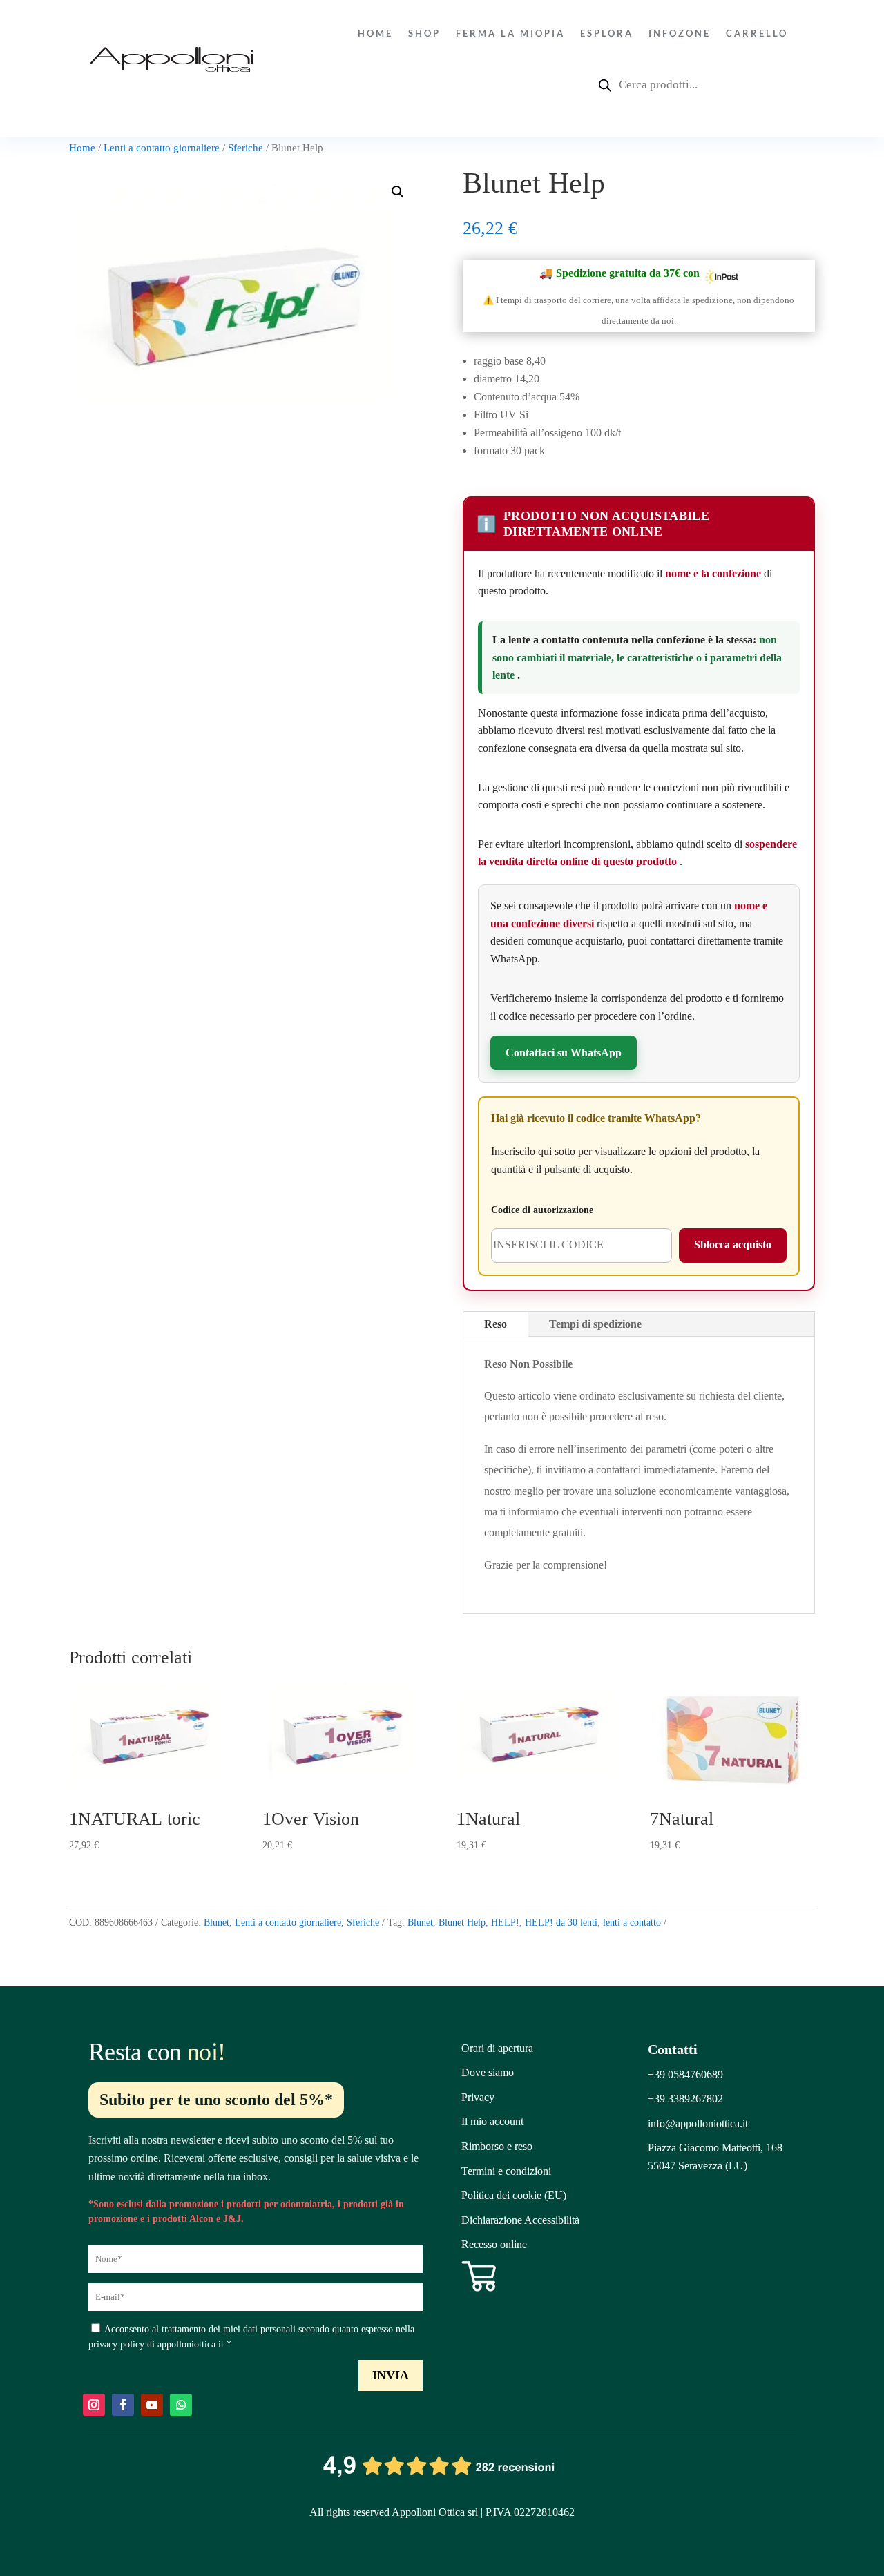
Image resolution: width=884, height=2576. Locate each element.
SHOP (424, 33)
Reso (496, 1324)
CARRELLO (757, 33)
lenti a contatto (632, 1923)
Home (375, 33)
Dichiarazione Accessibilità (520, 2220)
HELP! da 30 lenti (561, 1923)
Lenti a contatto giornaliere (162, 148)
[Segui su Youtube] (152, 2405)
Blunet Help (462, 1923)
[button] (398, 192)
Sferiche (246, 148)
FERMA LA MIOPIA (510, 33)
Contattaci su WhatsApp (564, 1053)
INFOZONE (680, 33)
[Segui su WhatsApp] (181, 2405)
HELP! (505, 1923)
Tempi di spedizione (595, 1324)
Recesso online (494, 2244)
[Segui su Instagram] (94, 2405)
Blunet (217, 1923)
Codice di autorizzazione (542, 1210)
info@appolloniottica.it (698, 2123)
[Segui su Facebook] (123, 2405)
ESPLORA (607, 33)
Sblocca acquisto (733, 1245)
